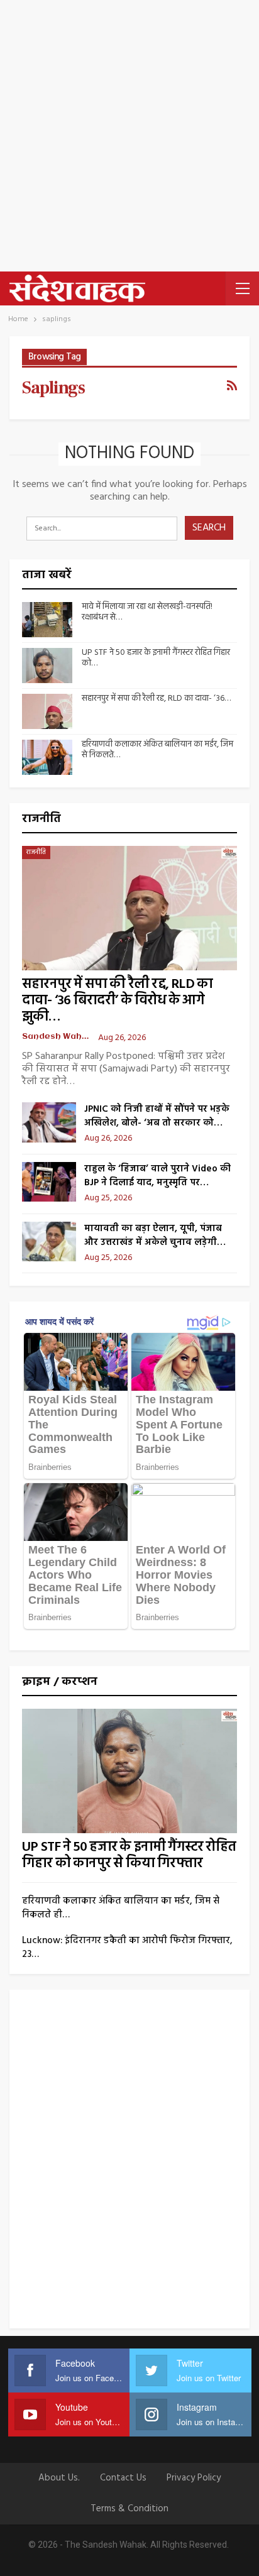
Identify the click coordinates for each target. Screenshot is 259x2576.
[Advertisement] (129, 136)
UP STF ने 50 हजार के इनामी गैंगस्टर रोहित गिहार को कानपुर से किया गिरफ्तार (129, 1855)
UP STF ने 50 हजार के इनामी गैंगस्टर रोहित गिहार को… (156, 658)
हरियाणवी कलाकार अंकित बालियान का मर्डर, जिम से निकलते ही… (121, 1908)
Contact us (123, 2478)
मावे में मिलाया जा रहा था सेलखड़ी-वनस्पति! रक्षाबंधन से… (147, 612)
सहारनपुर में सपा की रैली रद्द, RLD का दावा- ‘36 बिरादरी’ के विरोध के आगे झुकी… (117, 1001)
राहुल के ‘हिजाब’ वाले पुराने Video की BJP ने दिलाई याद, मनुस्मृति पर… (157, 1176)
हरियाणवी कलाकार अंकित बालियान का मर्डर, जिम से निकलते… (157, 750)
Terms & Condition (129, 2509)
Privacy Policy (194, 2478)
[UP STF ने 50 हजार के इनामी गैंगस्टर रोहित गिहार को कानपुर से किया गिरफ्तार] (47, 666)
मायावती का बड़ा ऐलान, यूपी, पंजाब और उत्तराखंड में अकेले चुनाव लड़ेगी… (155, 1236)
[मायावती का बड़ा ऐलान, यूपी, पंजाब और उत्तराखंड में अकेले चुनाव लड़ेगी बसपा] (49, 1242)
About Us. (59, 2478)
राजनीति (36, 852)
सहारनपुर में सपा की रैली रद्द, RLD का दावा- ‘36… (156, 699)
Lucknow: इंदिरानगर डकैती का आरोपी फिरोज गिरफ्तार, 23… (127, 1948)
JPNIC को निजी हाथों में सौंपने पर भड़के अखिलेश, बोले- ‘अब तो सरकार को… (157, 1116)
